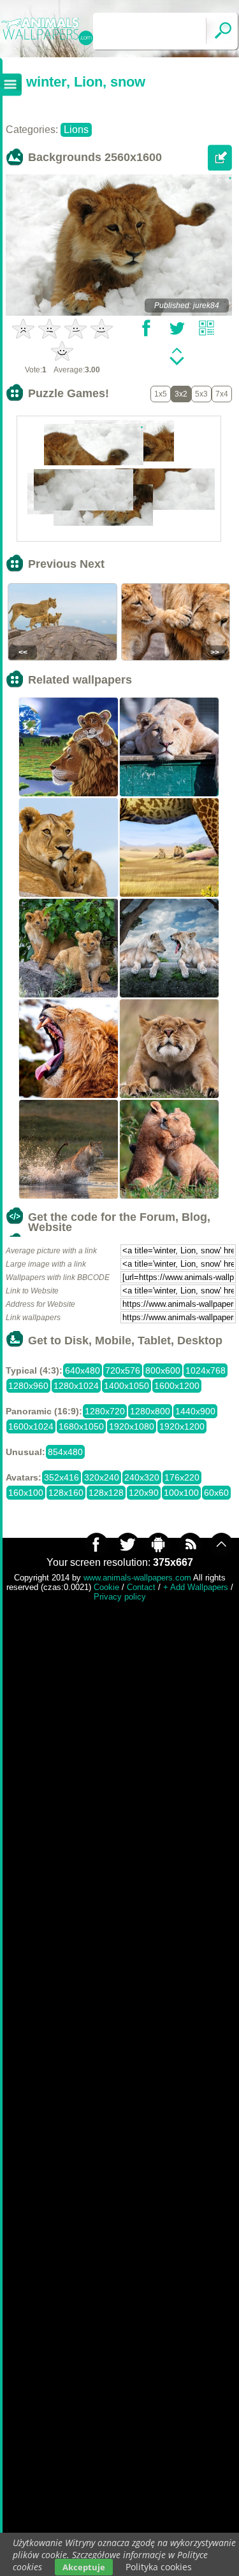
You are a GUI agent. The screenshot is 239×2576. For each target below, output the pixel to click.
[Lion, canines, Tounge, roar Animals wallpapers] (69, 1097)
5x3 (201, 394)
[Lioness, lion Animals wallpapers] (69, 896)
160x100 (26, 1493)
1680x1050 (81, 1426)
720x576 (123, 1370)
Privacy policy (120, 1597)
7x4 (222, 394)
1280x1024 (76, 1386)
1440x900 (195, 1411)
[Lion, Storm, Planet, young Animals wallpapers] (69, 795)
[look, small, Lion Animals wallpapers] (170, 1097)
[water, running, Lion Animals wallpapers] (69, 1197)
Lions (76, 130)
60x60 (216, 1493)
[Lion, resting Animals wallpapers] (170, 795)
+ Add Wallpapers (196, 1587)
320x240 (102, 1477)
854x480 (65, 1452)
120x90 (144, 1493)
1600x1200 (177, 1386)
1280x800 (150, 1411)
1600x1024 (31, 1426)
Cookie (106, 1587)
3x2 (181, 394)
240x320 (142, 1477)
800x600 (163, 1370)
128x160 (66, 1493)
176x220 (182, 1477)
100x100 (181, 1493)
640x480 (83, 1370)
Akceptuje (84, 2567)
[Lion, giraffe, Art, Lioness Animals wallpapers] (170, 896)
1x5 (161, 394)
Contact (141, 1587)
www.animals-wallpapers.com (137, 1578)
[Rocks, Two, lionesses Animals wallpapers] (170, 996)
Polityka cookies (159, 2567)
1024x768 (206, 1370)
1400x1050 (127, 1386)
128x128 (106, 1493)
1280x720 (105, 1411)
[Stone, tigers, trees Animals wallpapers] (69, 996)
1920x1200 (182, 1426)
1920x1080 (132, 1426)
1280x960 (28, 1386)
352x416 (62, 1477)
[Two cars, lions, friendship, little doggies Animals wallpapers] (170, 1197)
